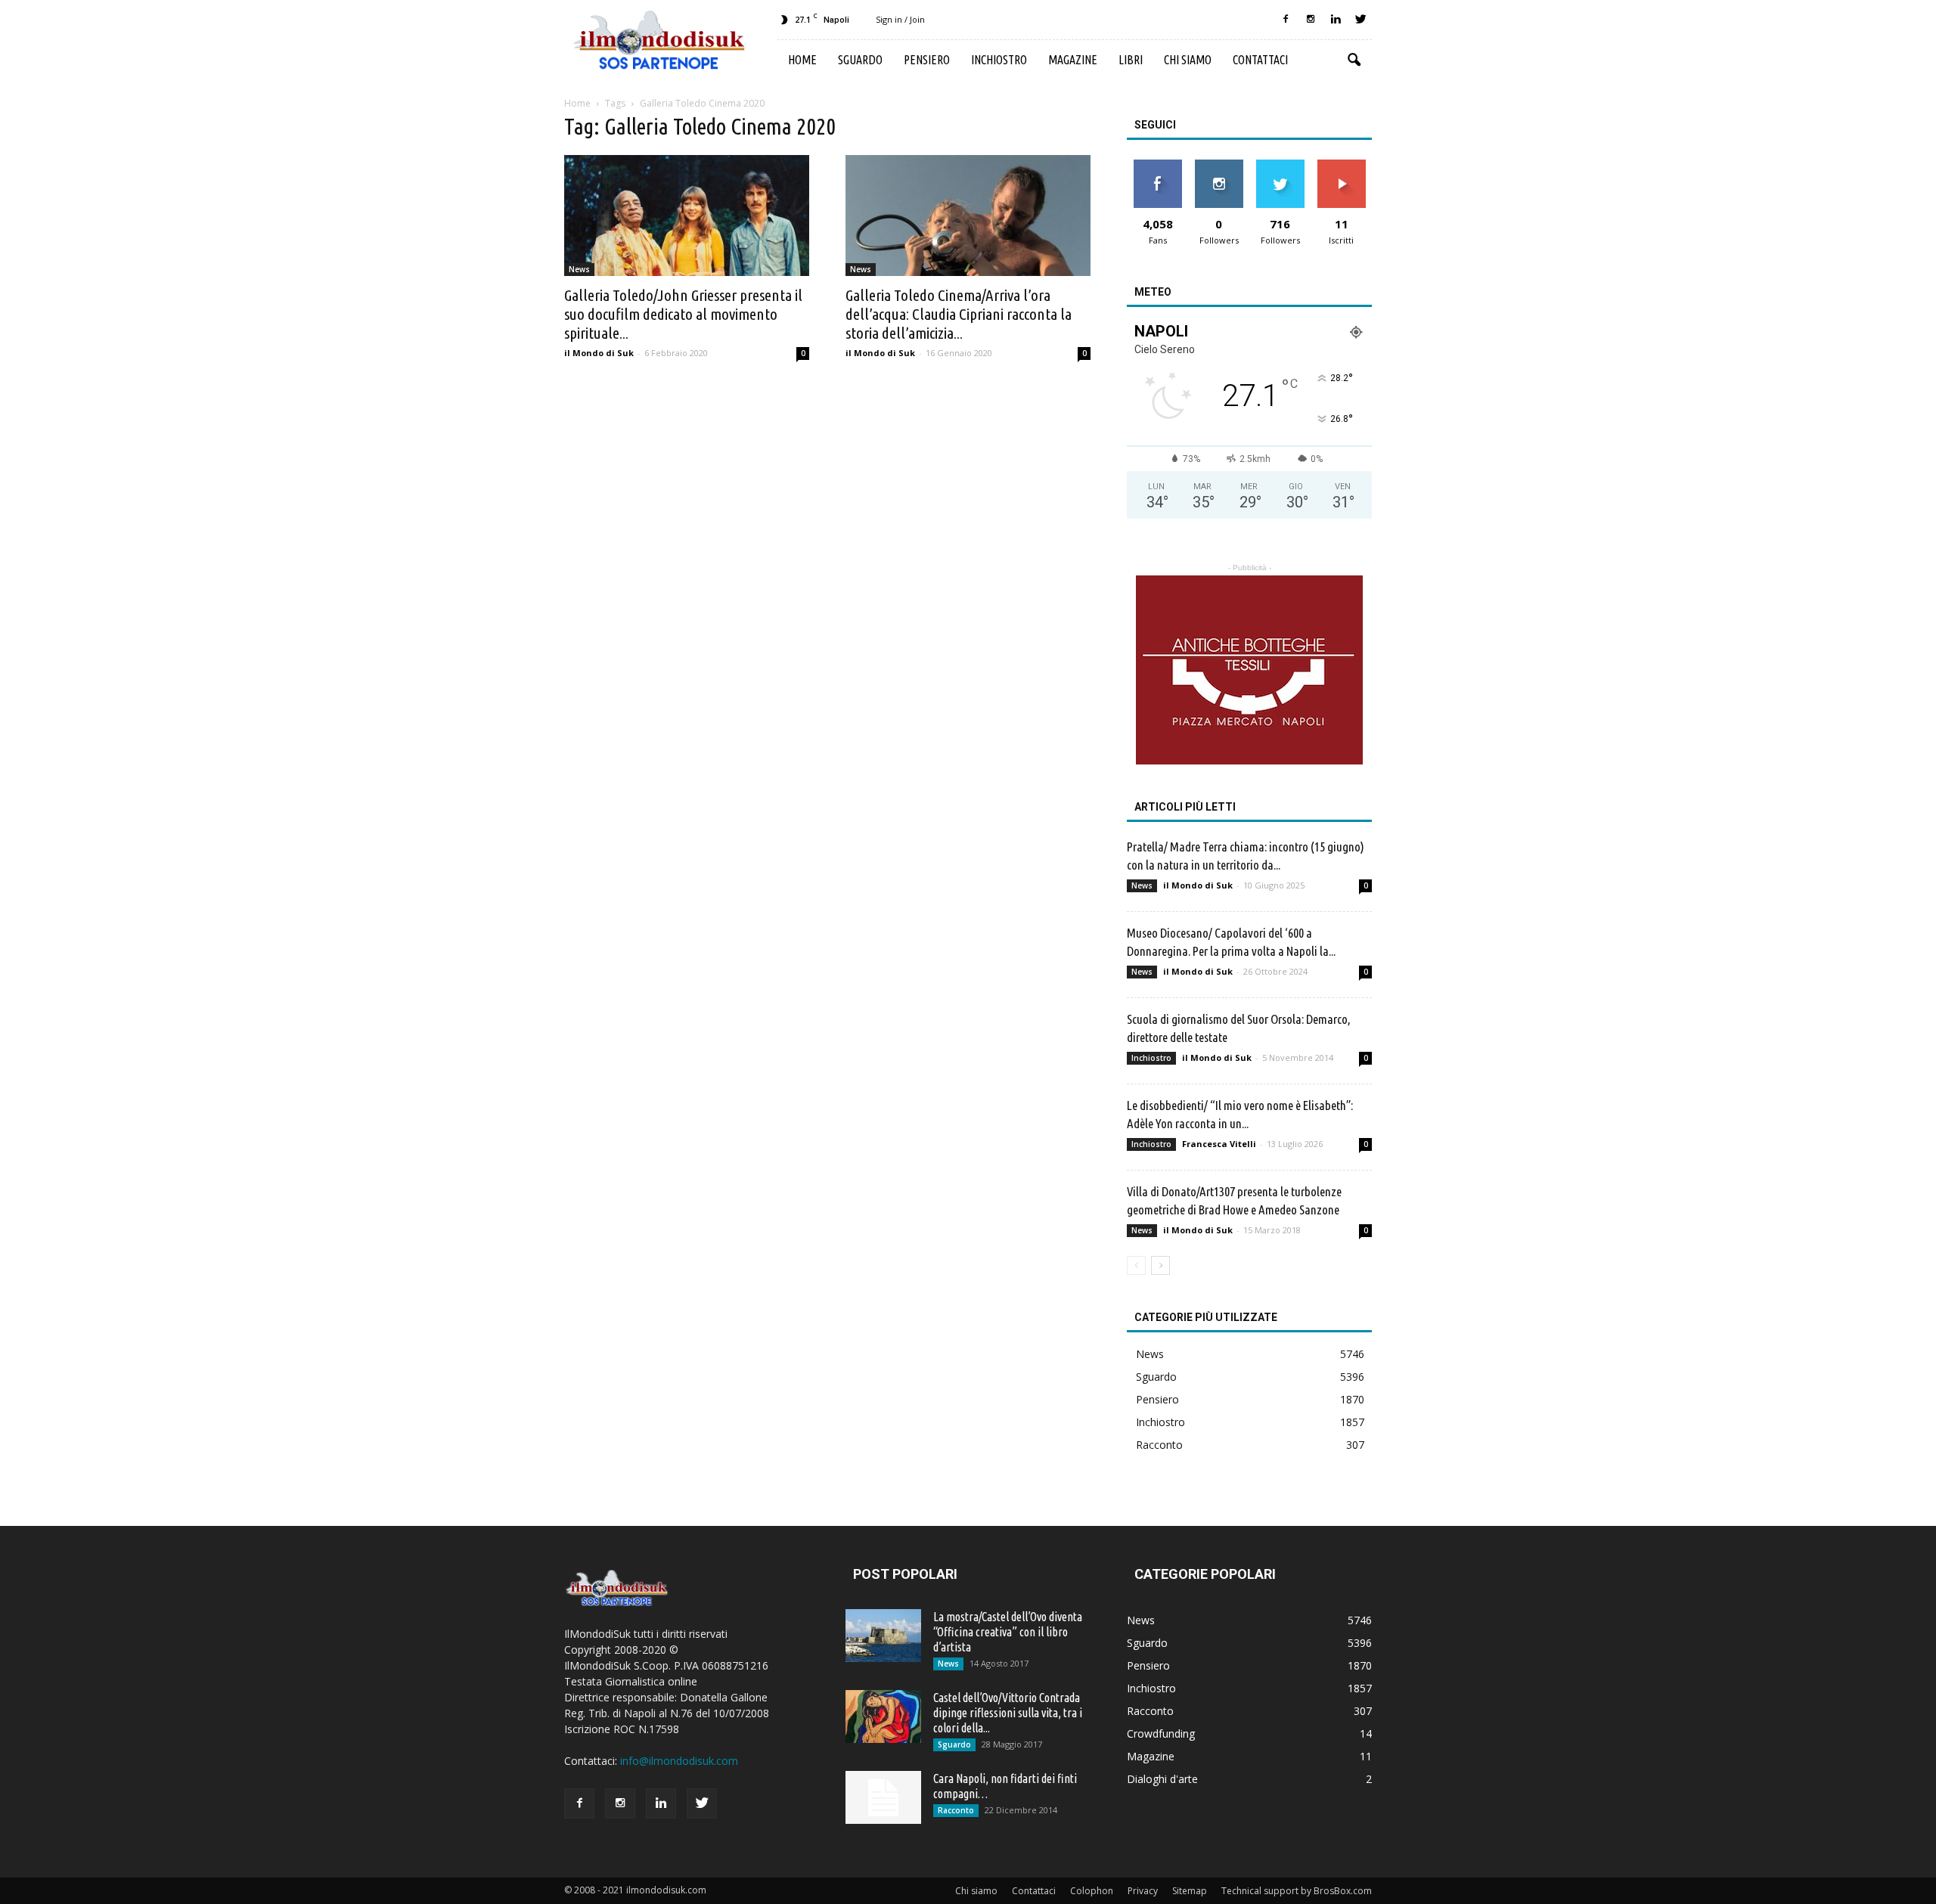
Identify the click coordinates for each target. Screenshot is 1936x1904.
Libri (1131, 60)
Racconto (1159, 1445)
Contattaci (1260, 60)
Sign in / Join (900, 19)
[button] (1354, 60)
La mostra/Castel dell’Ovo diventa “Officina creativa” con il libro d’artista (1008, 1632)
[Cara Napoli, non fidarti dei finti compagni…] (883, 1797)
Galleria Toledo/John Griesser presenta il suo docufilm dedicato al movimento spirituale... (683, 314)
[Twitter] (1360, 20)
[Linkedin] (1336, 20)
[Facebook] (1286, 20)
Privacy (1143, 1891)
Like (1157, 165)
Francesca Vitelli (1219, 1144)
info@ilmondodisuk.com (679, 1761)
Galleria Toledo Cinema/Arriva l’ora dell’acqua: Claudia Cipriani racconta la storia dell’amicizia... (959, 314)
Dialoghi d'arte (1162, 1779)
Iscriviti (1341, 165)
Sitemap (1190, 1891)
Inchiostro (999, 60)
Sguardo (860, 60)
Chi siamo (1188, 60)
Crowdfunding (1161, 1733)
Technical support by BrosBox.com (1297, 1891)
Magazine (1073, 60)
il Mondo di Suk (599, 353)
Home (802, 60)
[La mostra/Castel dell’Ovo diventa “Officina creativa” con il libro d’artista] (883, 1636)
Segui (1219, 165)
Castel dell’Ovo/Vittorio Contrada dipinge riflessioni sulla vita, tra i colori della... (1008, 1713)
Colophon (1092, 1891)
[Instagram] (1311, 20)
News (579, 269)
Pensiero (927, 60)
